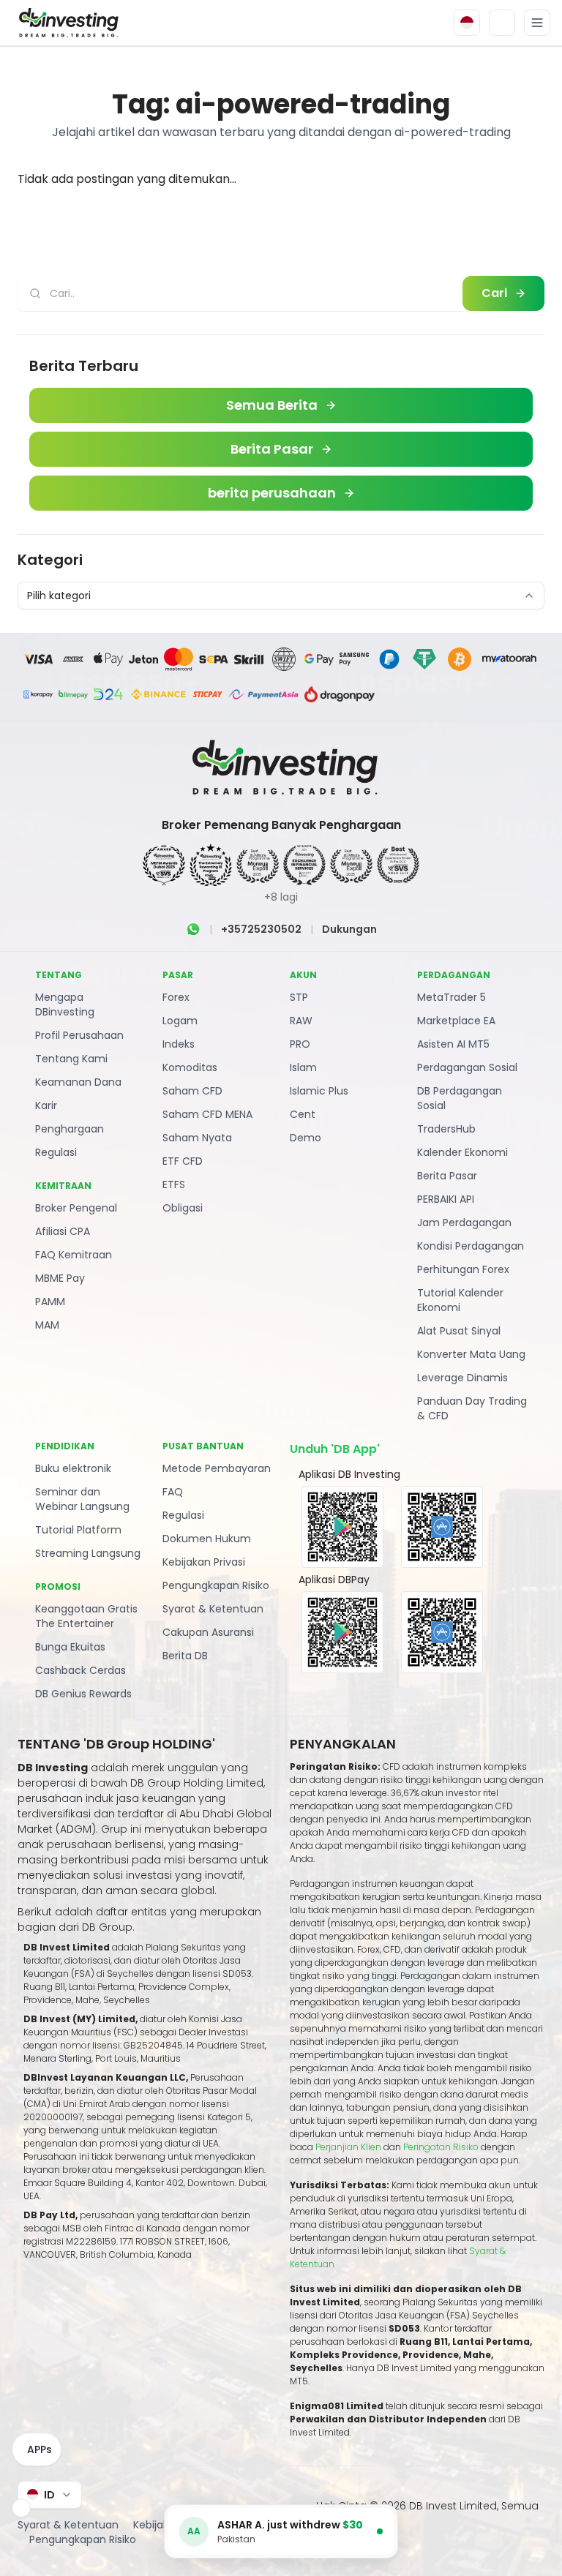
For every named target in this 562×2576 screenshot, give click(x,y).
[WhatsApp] (193, 929)
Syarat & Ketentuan (213, 1609)
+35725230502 (261, 929)
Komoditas (190, 1067)
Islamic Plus (319, 1091)
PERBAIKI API (446, 1199)
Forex (176, 997)
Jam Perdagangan (464, 1223)
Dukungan (349, 929)
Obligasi (183, 1208)
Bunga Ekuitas (70, 1647)
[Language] (467, 23)
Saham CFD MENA (207, 1114)
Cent (303, 1114)
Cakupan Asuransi (208, 1632)
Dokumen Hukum (207, 1539)
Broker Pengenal (76, 1208)
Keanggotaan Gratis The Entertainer (86, 1616)
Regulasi (56, 1152)
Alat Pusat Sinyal (459, 1331)
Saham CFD (192, 1091)
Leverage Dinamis (462, 1378)
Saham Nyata (197, 1138)
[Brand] (67, 23)
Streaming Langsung (88, 1553)
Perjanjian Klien (348, 2147)
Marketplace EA (456, 1021)
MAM (47, 1325)
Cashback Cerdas (80, 1670)
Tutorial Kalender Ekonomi (460, 1300)
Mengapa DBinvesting (65, 1005)
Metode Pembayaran (217, 1468)
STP (299, 997)
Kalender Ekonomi (462, 1152)
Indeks (179, 1044)
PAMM (50, 1302)
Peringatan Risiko (442, 2147)
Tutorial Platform (78, 1530)
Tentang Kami (71, 1059)
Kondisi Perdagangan (471, 1246)
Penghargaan (70, 1129)
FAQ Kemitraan (74, 1255)
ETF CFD (183, 1161)
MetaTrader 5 (452, 997)
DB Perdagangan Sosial (460, 1098)
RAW (301, 1021)
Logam (180, 1021)
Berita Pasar (447, 1176)
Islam (303, 1067)
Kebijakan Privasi (204, 1562)
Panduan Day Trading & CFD (472, 1408)
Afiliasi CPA (63, 1231)
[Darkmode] (502, 23)
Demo (306, 1138)
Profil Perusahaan (79, 1035)
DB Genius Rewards (83, 1694)
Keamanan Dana (78, 1082)
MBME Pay (60, 1278)
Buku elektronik (73, 1468)
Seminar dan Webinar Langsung (82, 1499)
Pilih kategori (59, 596)
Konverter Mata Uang (471, 1354)
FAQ (173, 1492)
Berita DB (185, 1656)
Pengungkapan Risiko (216, 1585)
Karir (46, 1105)
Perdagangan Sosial (467, 1067)
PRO (300, 1044)
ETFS (174, 1184)
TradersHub (446, 1129)
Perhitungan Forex (463, 1269)
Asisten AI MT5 (453, 1044)
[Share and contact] (21, 2508)
